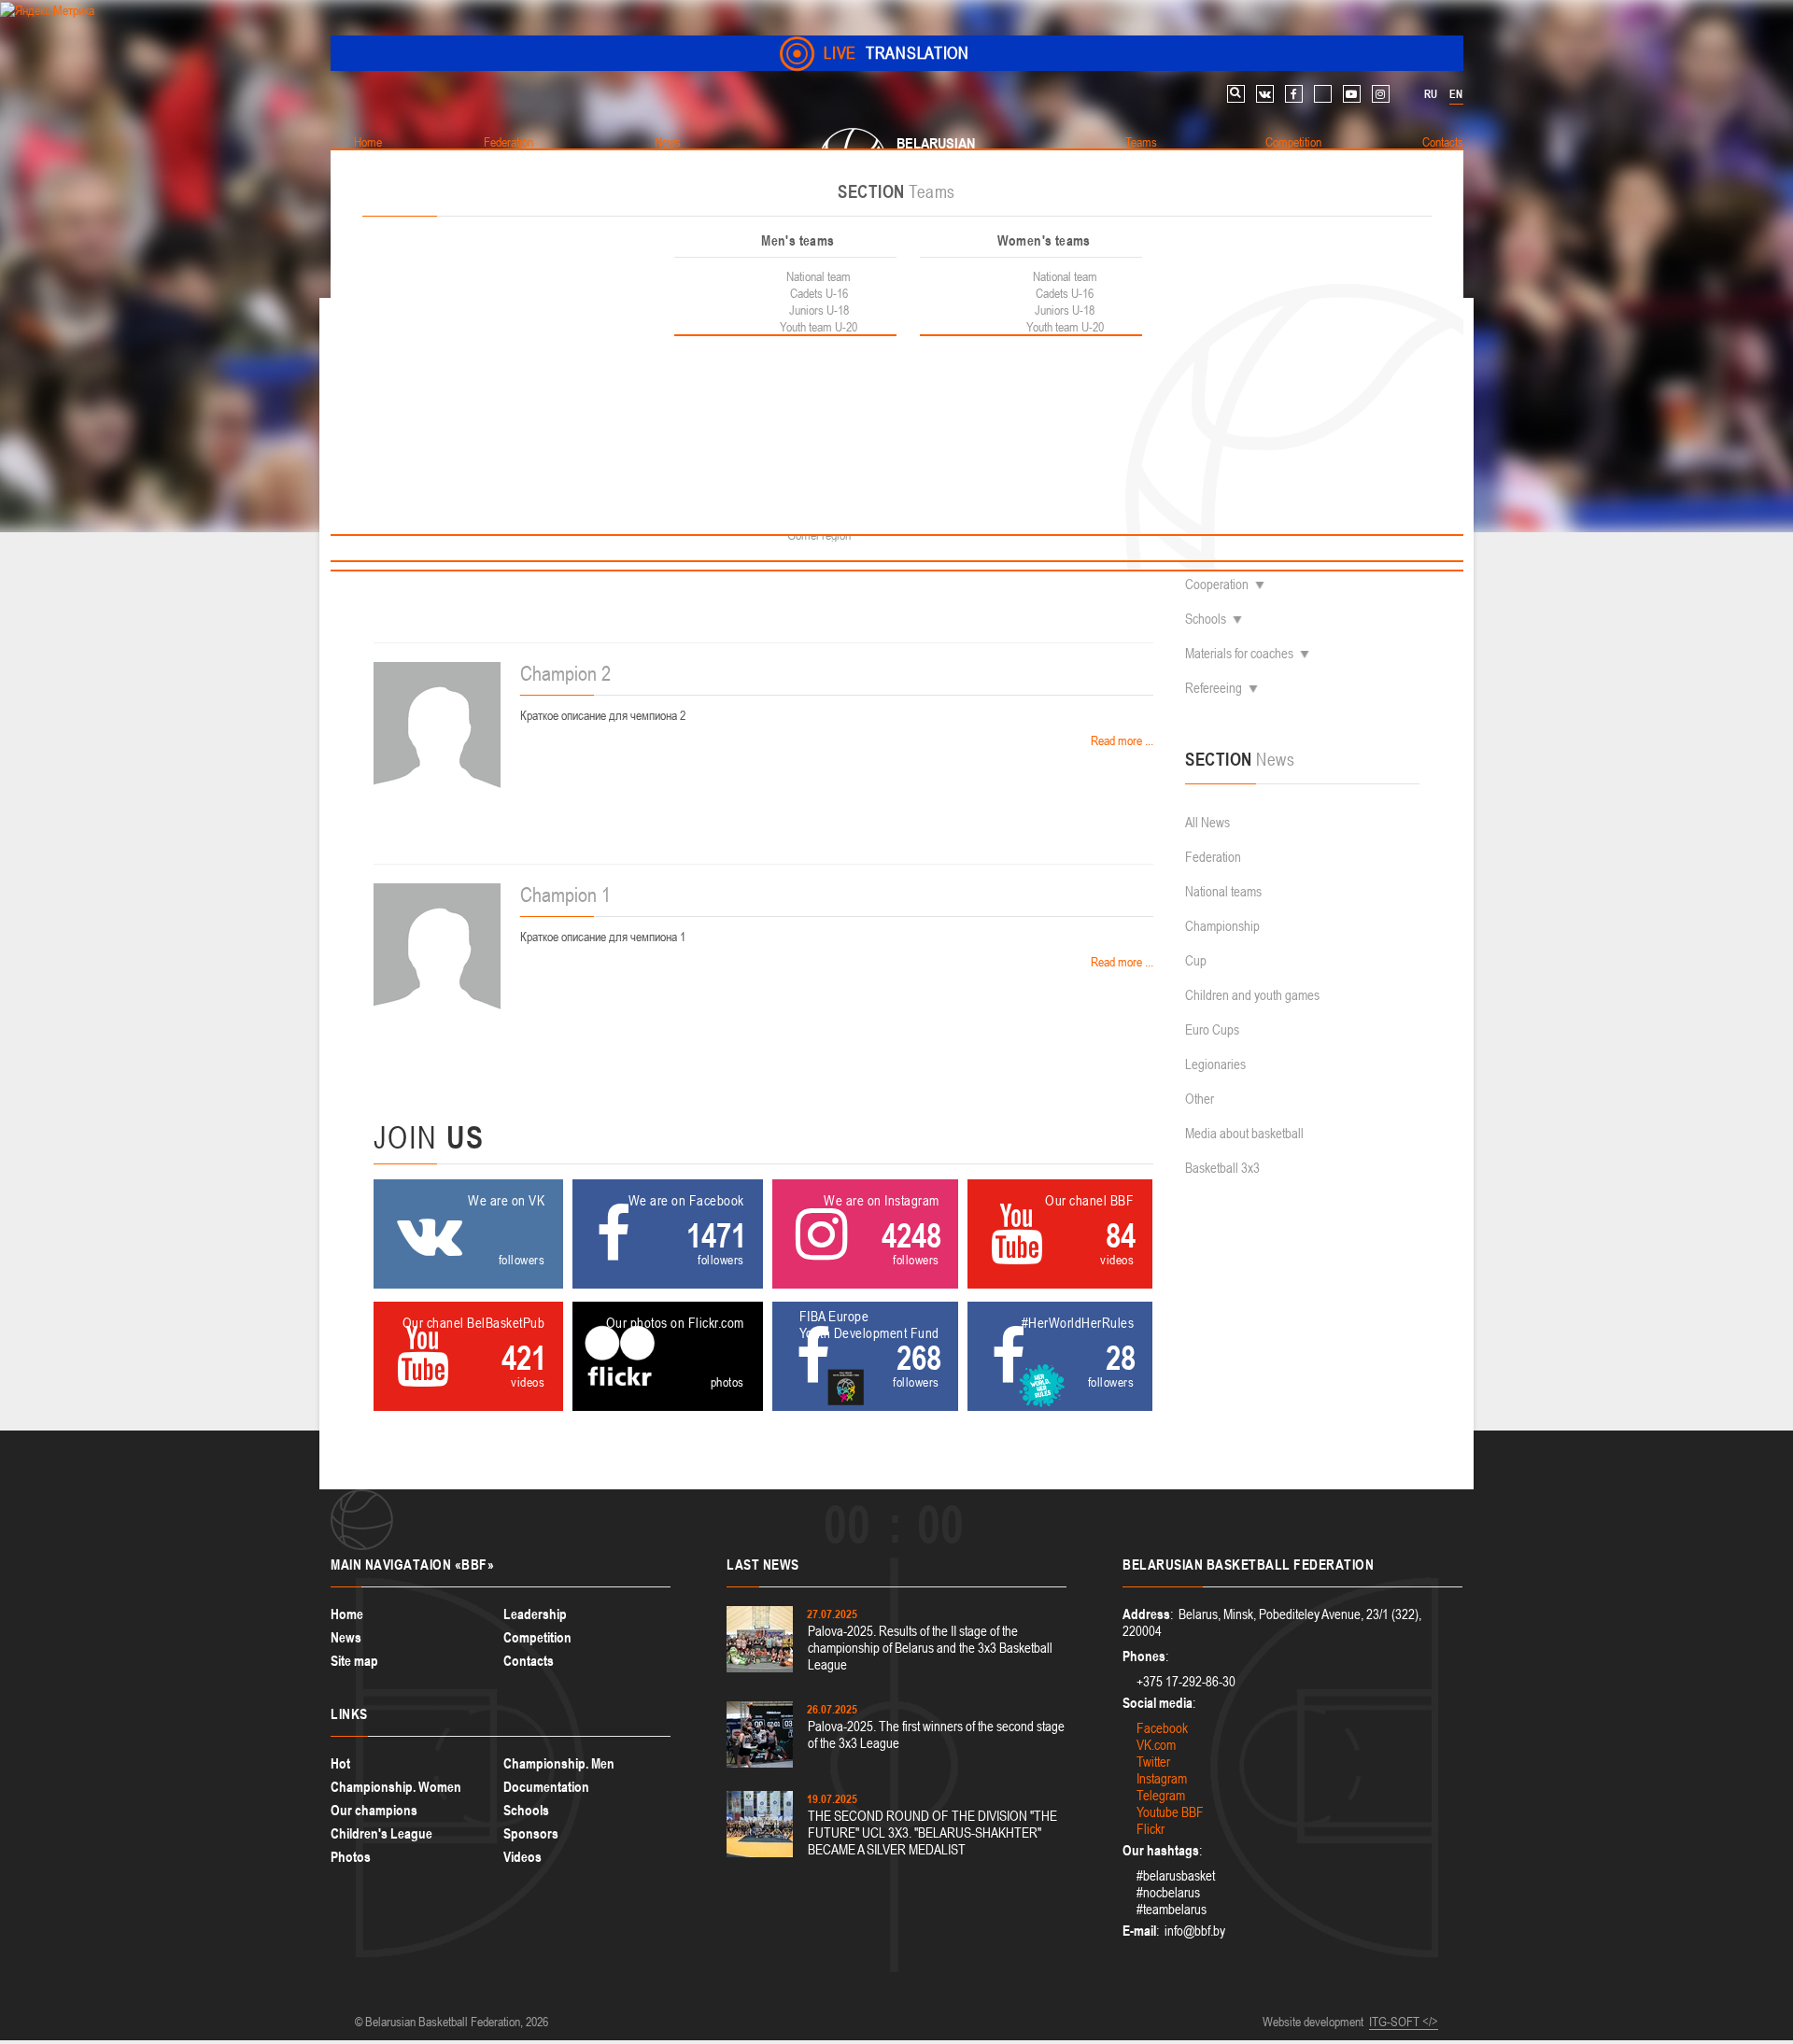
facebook (1294, 94)
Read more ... (1121, 740)
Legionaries (1215, 1064)
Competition (537, 1637)
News (346, 1637)
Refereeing (1214, 688)
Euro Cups (1212, 1029)
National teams (1223, 891)
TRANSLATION (896, 53)
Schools (1206, 619)
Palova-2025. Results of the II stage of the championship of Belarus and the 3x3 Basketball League (930, 1648)
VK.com (1156, 1745)
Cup (1196, 960)
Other (1200, 1099)
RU (1431, 94)
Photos (351, 1857)
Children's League (381, 1833)
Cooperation (1217, 584)
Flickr (1151, 1829)
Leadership (535, 1614)
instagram (1381, 94)
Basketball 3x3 (1222, 1168)
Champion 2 (565, 673)
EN (1456, 94)
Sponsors (531, 1833)
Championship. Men (559, 1763)
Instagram (1162, 1778)
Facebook (1162, 1728)
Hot (340, 1763)
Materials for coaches (1239, 653)
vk (1265, 94)
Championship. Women (396, 1787)
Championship (1222, 926)
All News (1207, 822)
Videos (522, 1857)
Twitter (1153, 1762)
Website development (1313, 2022)
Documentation (546, 1787)
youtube (1352, 94)
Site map (354, 1661)
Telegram (1161, 1795)
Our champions (374, 1810)
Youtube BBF (1170, 1812)
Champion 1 (565, 895)
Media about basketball (1244, 1133)
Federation (1213, 857)
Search (1236, 94)
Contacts (529, 1661)
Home (347, 1614)
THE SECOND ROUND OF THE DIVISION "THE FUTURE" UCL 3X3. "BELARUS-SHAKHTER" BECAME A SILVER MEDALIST (932, 1833)
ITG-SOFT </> (1404, 2022)
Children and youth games (1252, 995)
